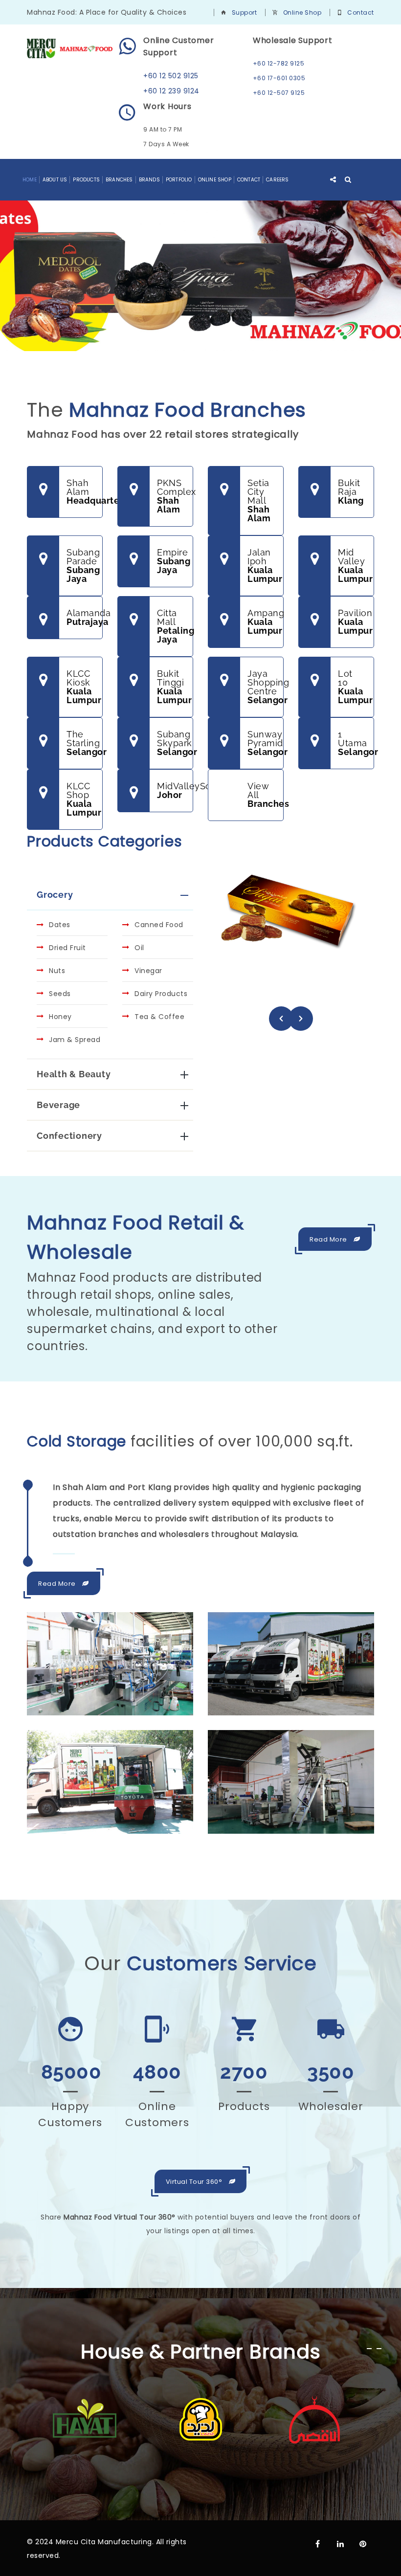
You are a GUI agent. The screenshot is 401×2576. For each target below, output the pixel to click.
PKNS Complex (175, 496)
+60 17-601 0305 (279, 78)
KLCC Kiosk (84, 687)
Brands (149, 180)
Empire (174, 561)
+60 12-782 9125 (279, 63)
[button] (281, 1019)
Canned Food (159, 925)
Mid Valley (355, 566)
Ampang (266, 622)
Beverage (58, 1105)
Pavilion (355, 622)
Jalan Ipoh (265, 566)
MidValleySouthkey (175, 790)
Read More (329, 1239)
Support (245, 12)
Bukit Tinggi (174, 687)
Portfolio (179, 180)
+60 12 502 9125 (171, 76)
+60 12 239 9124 (171, 91)
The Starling (85, 743)
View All (266, 795)
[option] (291, 931)
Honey (60, 1017)
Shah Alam (85, 492)
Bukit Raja (351, 492)
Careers (277, 180)
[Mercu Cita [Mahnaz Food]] (70, 48)
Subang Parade (83, 566)
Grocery (55, 895)
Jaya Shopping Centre (266, 687)
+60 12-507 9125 (279, 93)
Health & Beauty (74, 1074)
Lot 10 (355, 687)
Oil (139, 948)
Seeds (60, 994)
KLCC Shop (84, 799)
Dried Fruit (67, 948)
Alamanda (85, 617)
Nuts (57, 971)
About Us (55, 180)
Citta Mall (175, 626)
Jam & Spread (75, 1040)
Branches (119, 180)
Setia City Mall (259, 500)
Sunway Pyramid (266, 743)
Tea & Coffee (159, 1017)
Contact (361, 12)
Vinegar (148, 971)
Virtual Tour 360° (195, 2182)
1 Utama (356, 743)
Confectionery (69, 1136)
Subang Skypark (175, 743)
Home (30, 180)
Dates (60, 925)
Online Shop (302, 12)
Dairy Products (161, 994)
